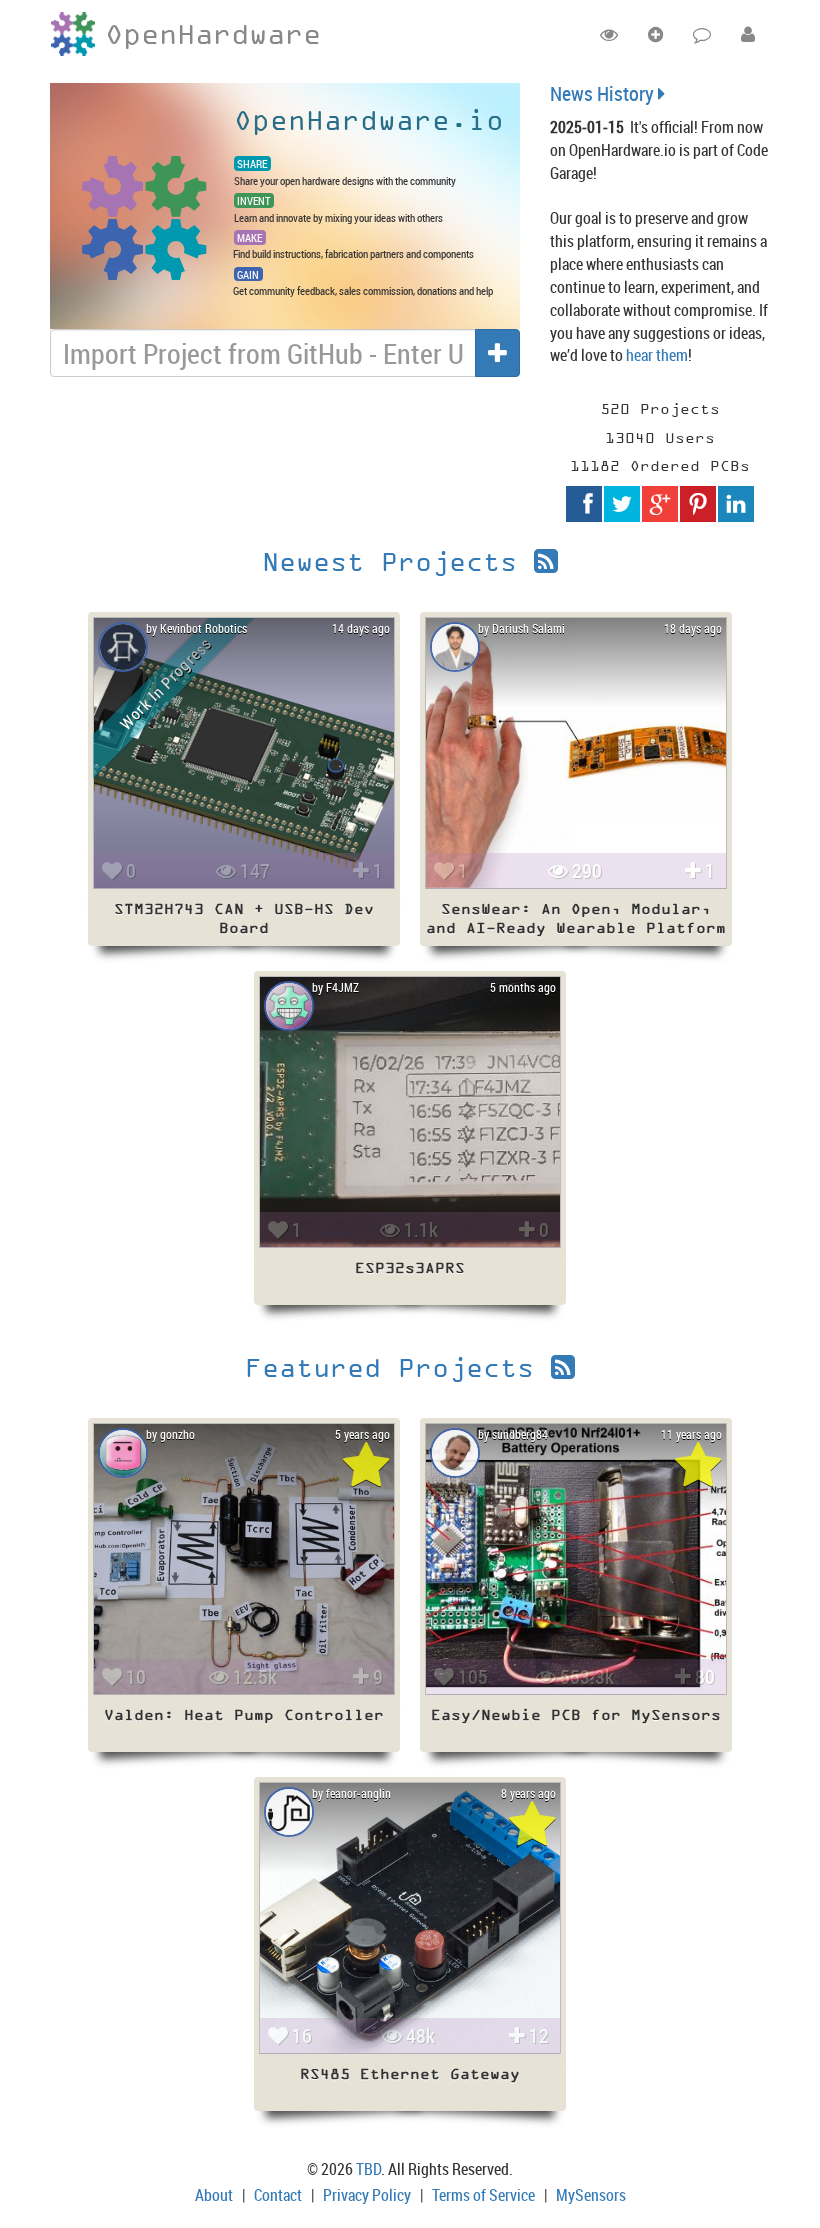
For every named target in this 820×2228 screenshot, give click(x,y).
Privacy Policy (367, 2195)
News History (604, 93)
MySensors (591, 2195)
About (214, 2195)
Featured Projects (398, 1367)
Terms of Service (483, 2195)
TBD (368, 2169)
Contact (278, 2195)
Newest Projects (398, 561)
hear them (657, 355)
